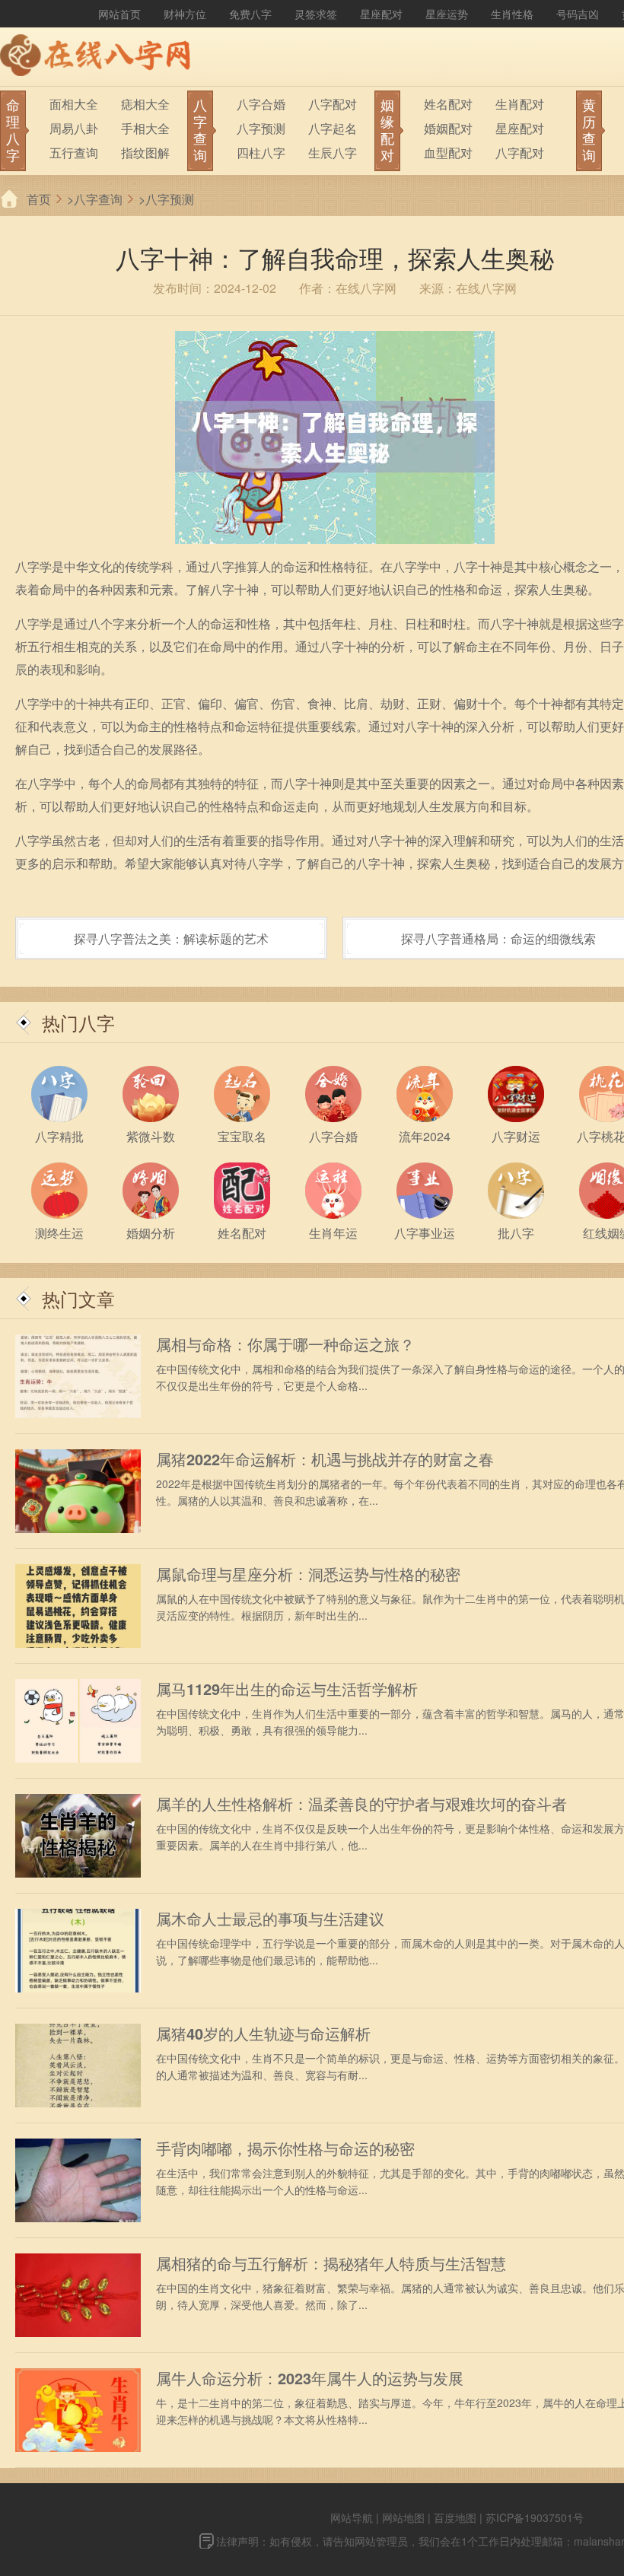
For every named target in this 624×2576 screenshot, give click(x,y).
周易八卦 (74, 128)
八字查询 (98, 199)
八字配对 (333, 104)
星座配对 (381, 14)
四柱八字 (261, 153)
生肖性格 (512, 14)
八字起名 (333, 128)
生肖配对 (520, 104)
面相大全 (74, 104)
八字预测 (261, 128)
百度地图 (455, 2517)
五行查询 (74, 153)
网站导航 (352, 2517)
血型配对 (448, 153)
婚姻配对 (448, 128)
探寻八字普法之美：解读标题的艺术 (171, 938)
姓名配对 (448, 104)
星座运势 (447, 14)
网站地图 (403, 2517)
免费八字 (250, 14)
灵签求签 (316, 14)
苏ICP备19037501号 (535, 2517)
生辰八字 (333, 153)
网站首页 (119, 14)
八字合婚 (261, 104)
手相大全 (145, 128)
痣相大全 (145, 104)
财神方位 (185, 14)
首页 (39, 199)
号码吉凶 (578, 14)
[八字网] (99, 57)
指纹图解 (145, 153)
